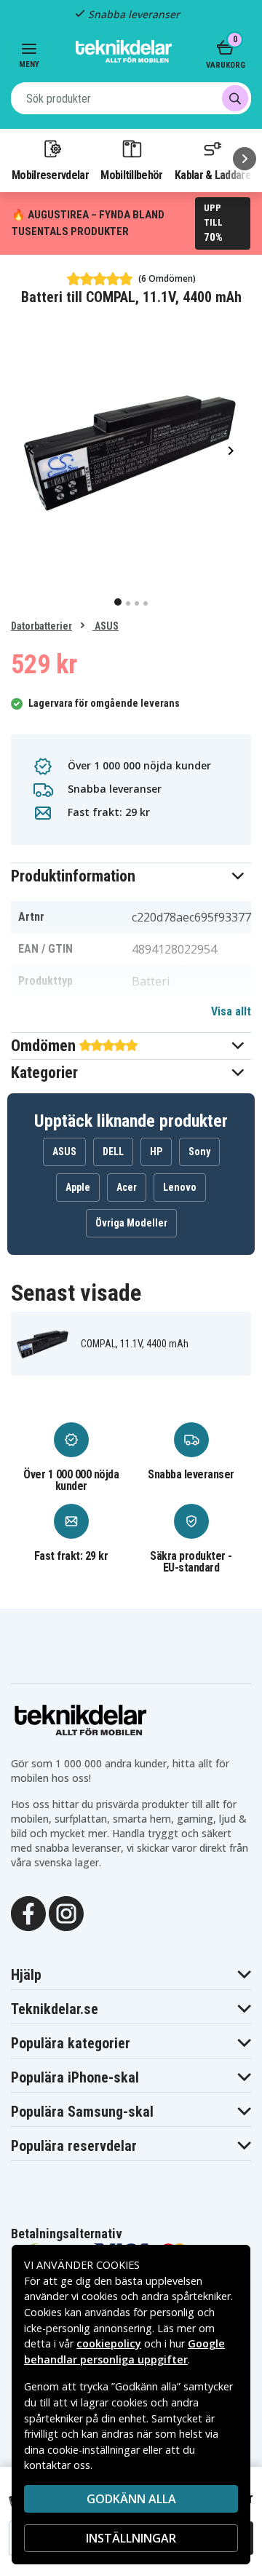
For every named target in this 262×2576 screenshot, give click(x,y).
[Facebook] (28, 1913)
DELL (113, 1152)
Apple (78, 1187)
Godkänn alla (131, 2499)
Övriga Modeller (131, 1223)
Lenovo (180, 1187)
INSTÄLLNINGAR (131, 2538)
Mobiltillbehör (131, 175)
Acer (127, 1187)
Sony (199, 1152)
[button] (131, 876)
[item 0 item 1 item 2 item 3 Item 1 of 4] (131, 450)
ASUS (106, 626)
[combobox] (131, 98)
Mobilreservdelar (50, 175)
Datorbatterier (41, 626)
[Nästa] (245, 159)
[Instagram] (66, 1913)
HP (156, 1152)
